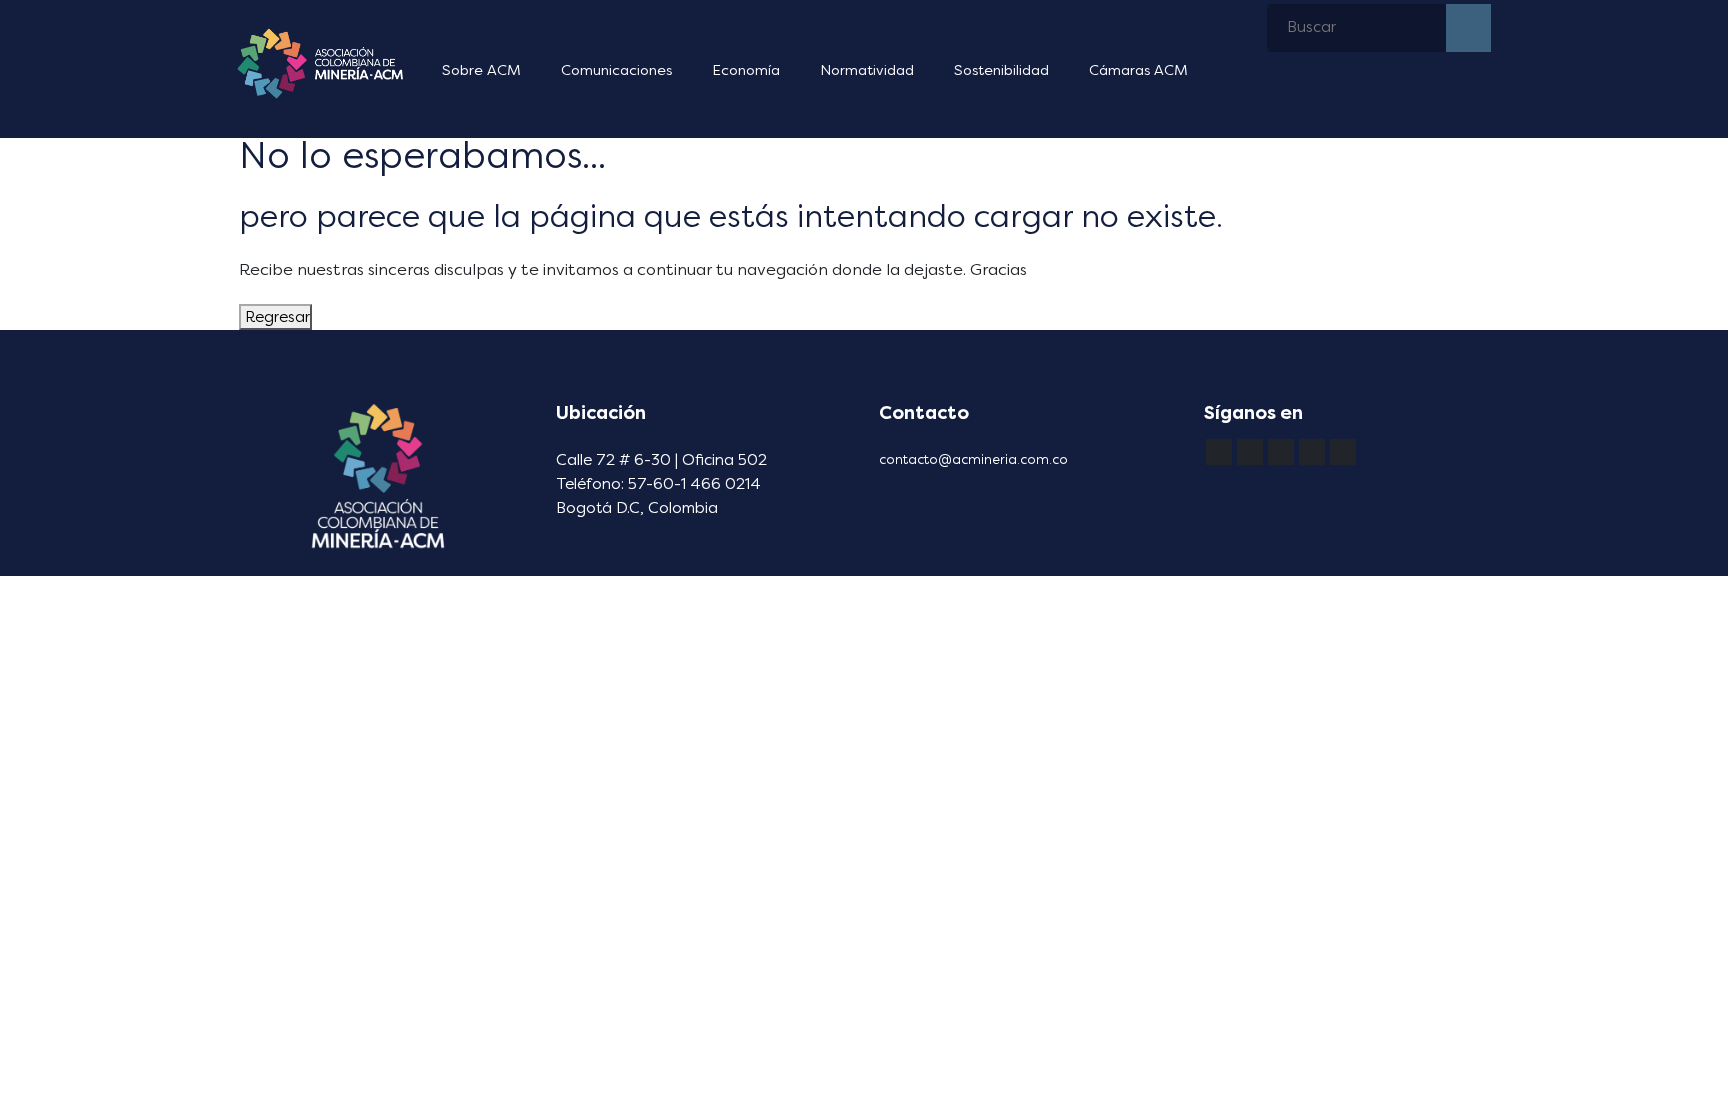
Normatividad (867, 70)
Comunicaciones (616, 70)
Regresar (275, 317)
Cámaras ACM (1138, 70)
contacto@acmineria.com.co (973, 459)
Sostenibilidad (1001, 70)
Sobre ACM (481, 70)
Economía (746, 70)
